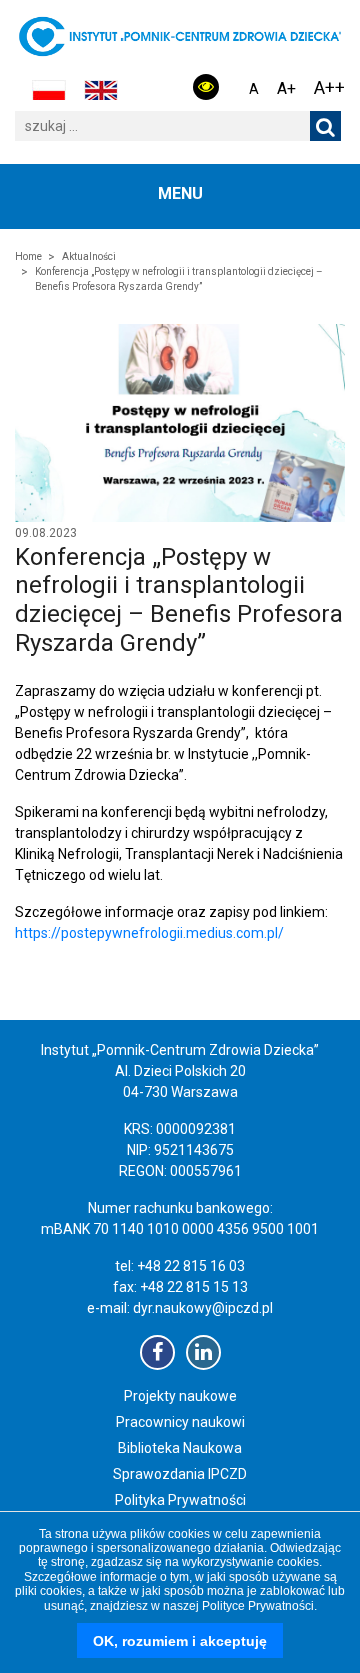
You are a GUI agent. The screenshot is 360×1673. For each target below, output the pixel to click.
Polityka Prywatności (180, 1500)
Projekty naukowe (180, 1396)
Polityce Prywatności (258, 1606)
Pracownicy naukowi (180, 1422)
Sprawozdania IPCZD (180, 1474)
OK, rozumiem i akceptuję (180, 1641)
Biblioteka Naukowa (180, 1448)
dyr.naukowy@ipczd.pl (203, 1308)
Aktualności (89, 256)
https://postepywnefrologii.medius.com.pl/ (149, 933)
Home (28, 256)
